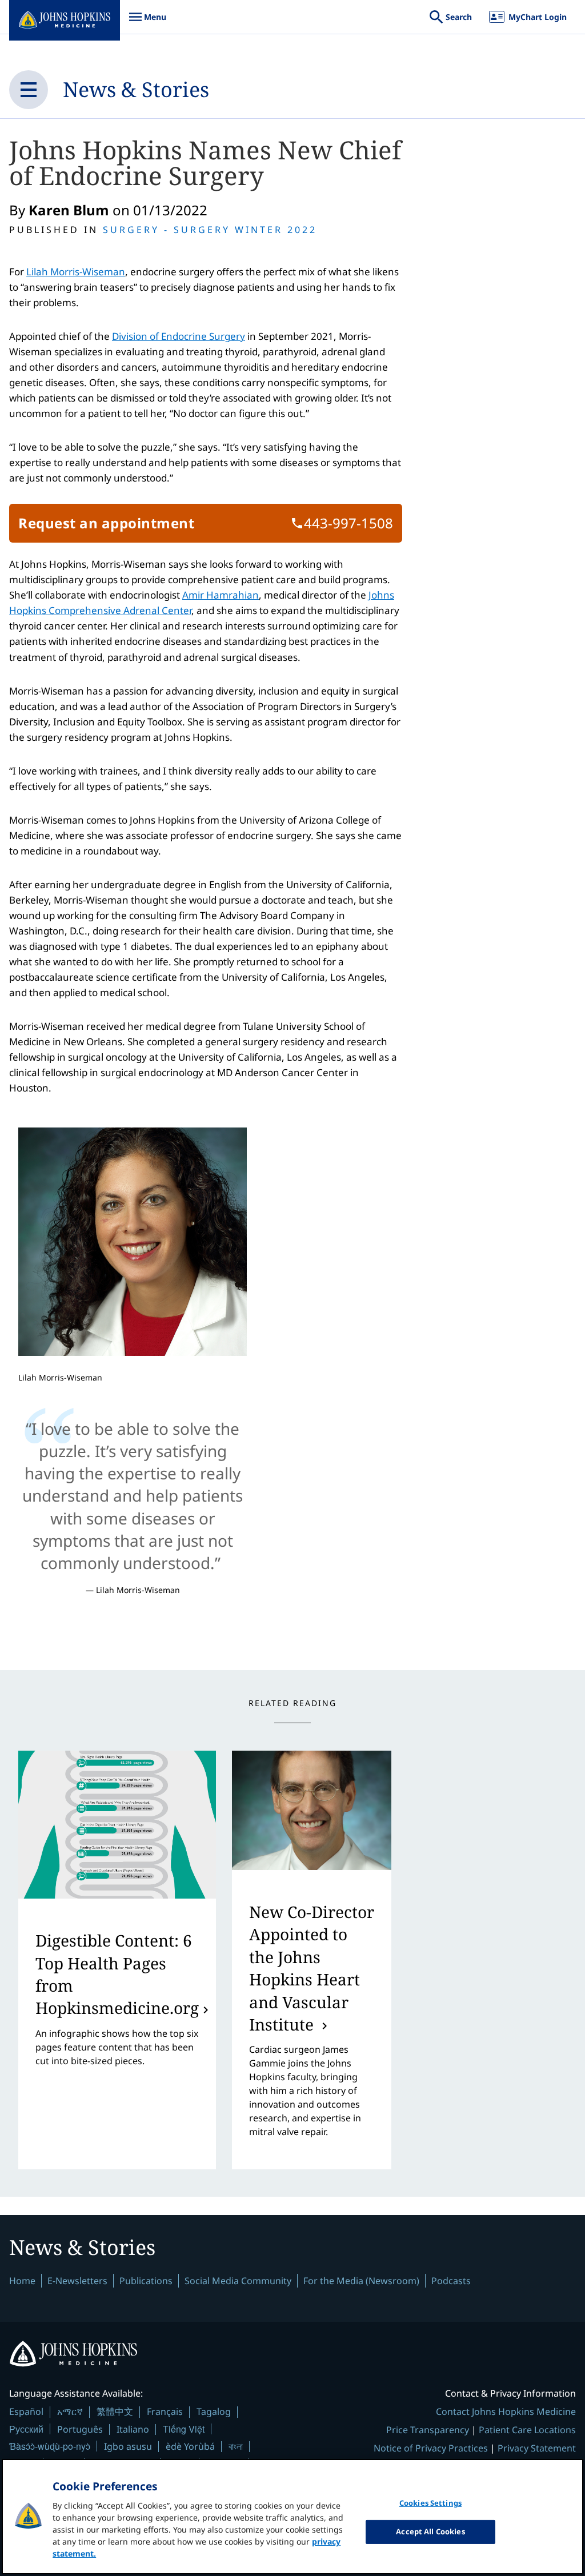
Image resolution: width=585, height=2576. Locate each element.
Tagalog (214, 2412)
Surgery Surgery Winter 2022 (210, 230)
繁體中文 (115, 2412)
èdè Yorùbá (190, 2446)
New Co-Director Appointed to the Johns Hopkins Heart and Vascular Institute (312, 1968)
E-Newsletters (77, 2281)
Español (26, 2412)
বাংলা (236, 2446)
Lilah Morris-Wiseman (76, 272)
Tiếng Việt (184, 2429)
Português (80, 2429)
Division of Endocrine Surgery (179, 336)
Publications (146, 2281)
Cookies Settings (430, 2503)
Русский (26, 2429)
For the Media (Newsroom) (361, 2281)
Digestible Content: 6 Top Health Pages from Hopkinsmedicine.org (117, 1974)
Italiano (133, 2429)
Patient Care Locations (527, 2430)
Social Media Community (238, 2281)
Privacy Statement (537, 2448)
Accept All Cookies (430, 2531)
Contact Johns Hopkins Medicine (506, 2412)
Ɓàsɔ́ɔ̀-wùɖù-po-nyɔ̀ (50, 2446)
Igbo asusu (128, 2446)
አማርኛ (70, 2412)
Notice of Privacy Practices (431, 2448)
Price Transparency (428, 2430)
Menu (147, 23)
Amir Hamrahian (221, 595)
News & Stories (136, 89)
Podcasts (451, 2281)
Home (22, 2281)
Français (165, 2412)
